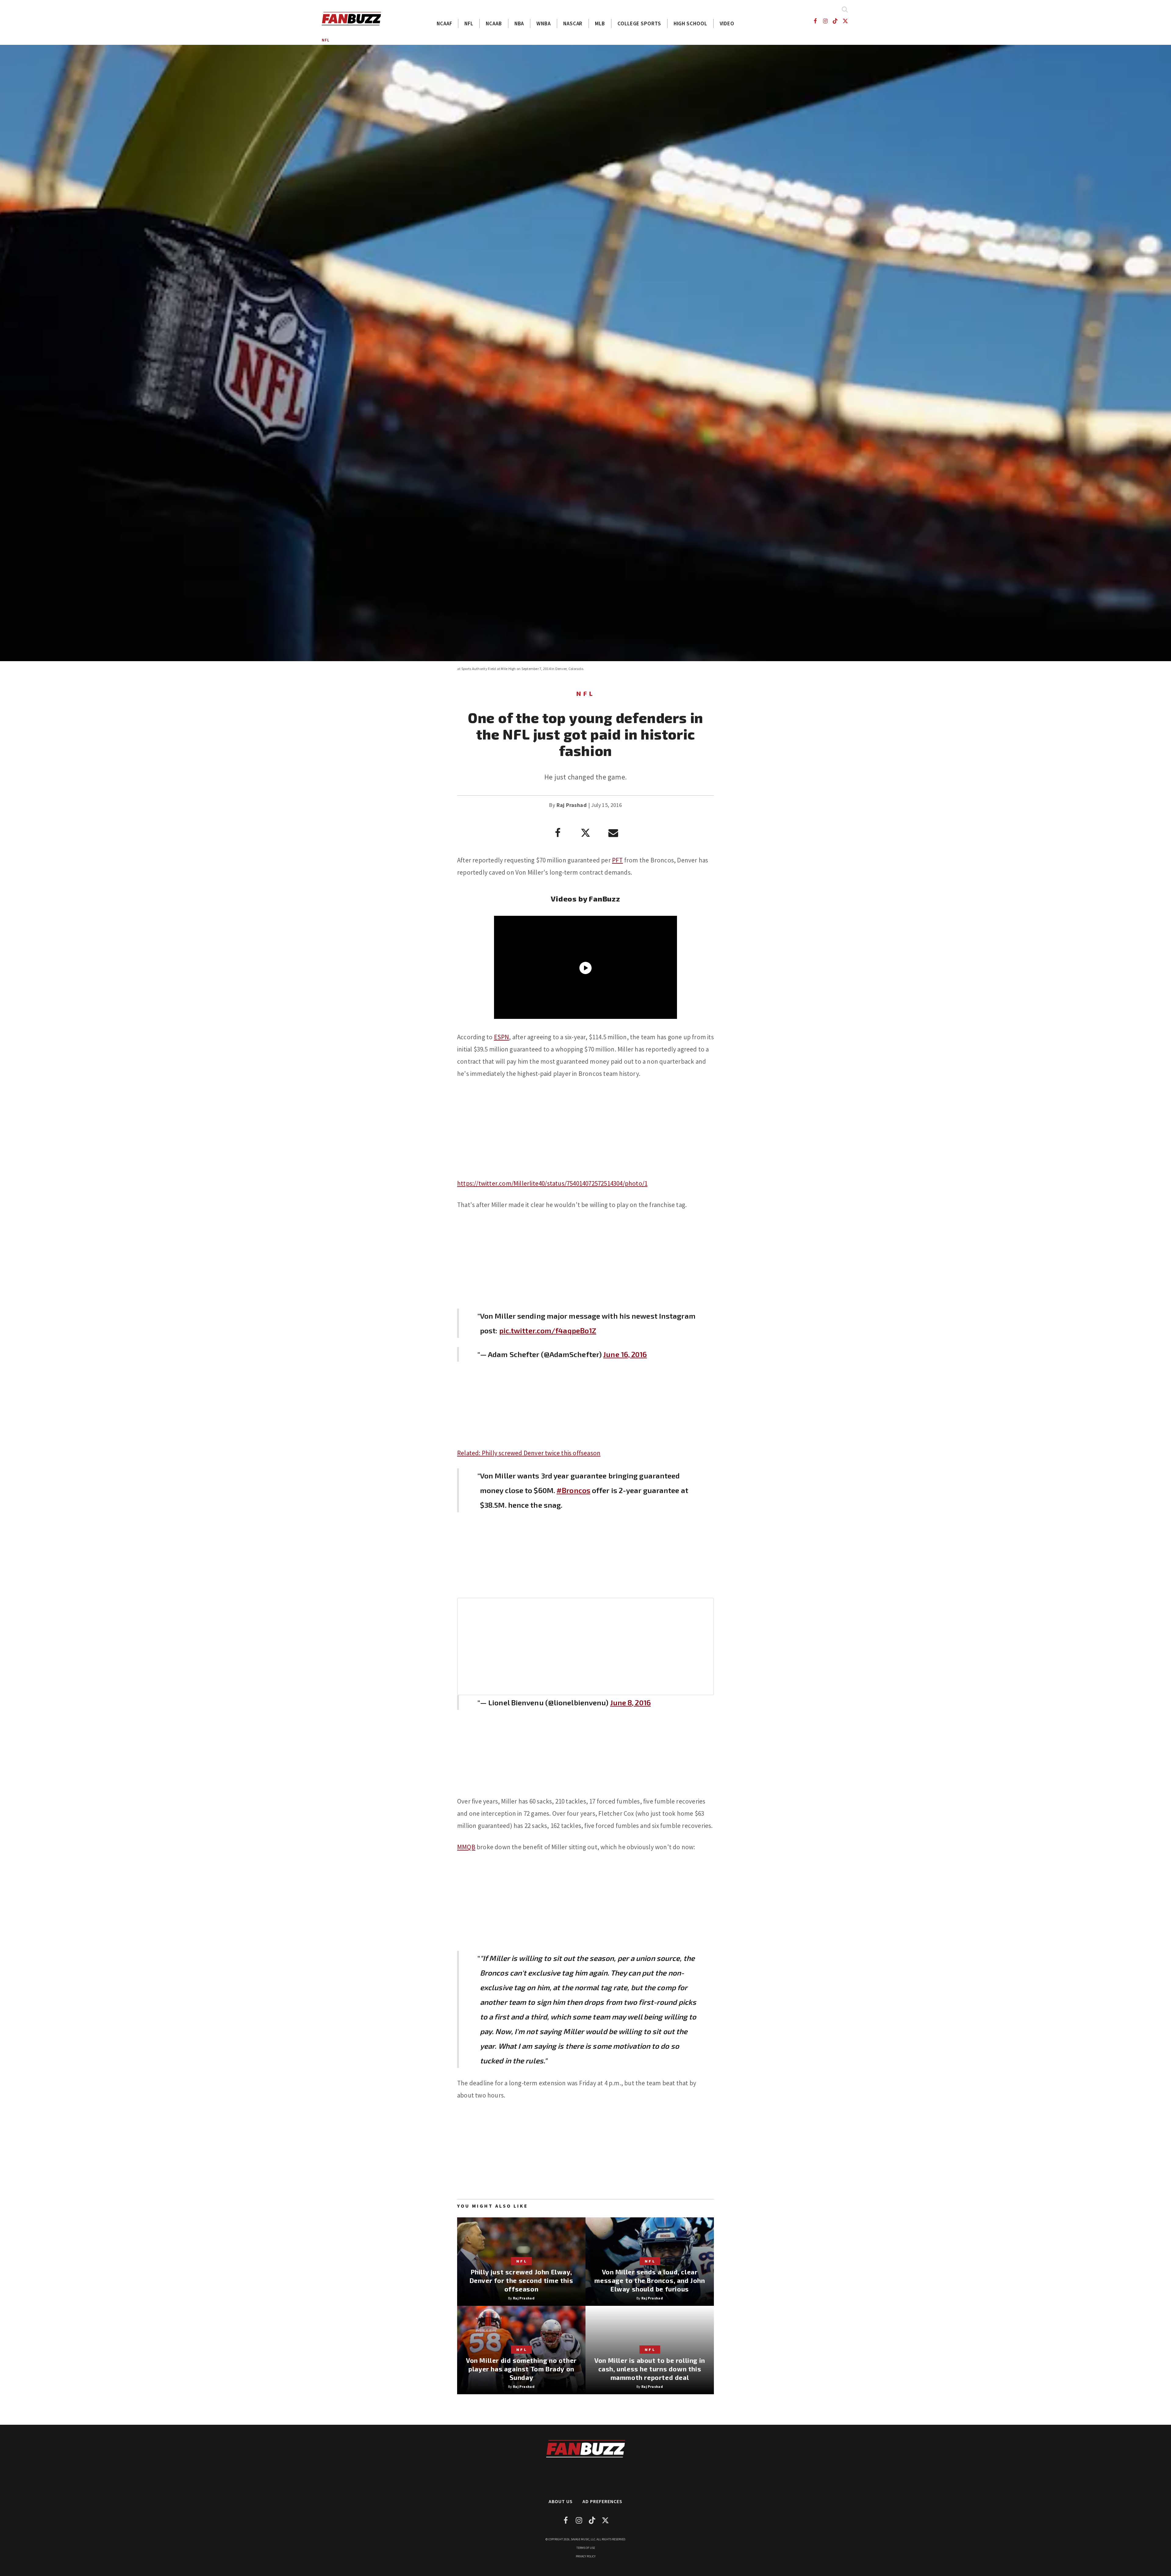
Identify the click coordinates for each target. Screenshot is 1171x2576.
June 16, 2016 (625, 1354)
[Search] (845, 9)
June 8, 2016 (630, 1702)
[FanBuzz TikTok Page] (835, 21)
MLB (600, 23)
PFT (618, 860)
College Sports (639, 23)
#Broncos (573, 1490)
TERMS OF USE (586, 2548)
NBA (519, 23)
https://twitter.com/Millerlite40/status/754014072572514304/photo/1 (552, 1183)
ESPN (502, 1037)
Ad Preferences (602, 2501)
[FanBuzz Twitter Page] (845, 21)
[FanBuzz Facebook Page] (815, 21)
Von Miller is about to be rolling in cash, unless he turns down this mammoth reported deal (650, 2369)
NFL (469, 23)
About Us (561, 2501)
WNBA (544, 23)
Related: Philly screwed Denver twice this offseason (529, 1453)
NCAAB (494, 23)
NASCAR (573, 23)
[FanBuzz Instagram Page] (825, 21)
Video (727, 23)
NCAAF (444, 23)
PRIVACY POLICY (586, 2556)
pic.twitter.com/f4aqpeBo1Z (548, 1330)
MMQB (466, 1847)
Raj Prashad (572, 805)
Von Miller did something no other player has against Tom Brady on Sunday (521, 2369)
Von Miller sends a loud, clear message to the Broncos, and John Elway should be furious (650, 2280)
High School (690, 23)
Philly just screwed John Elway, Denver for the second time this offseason (521, 2280)
